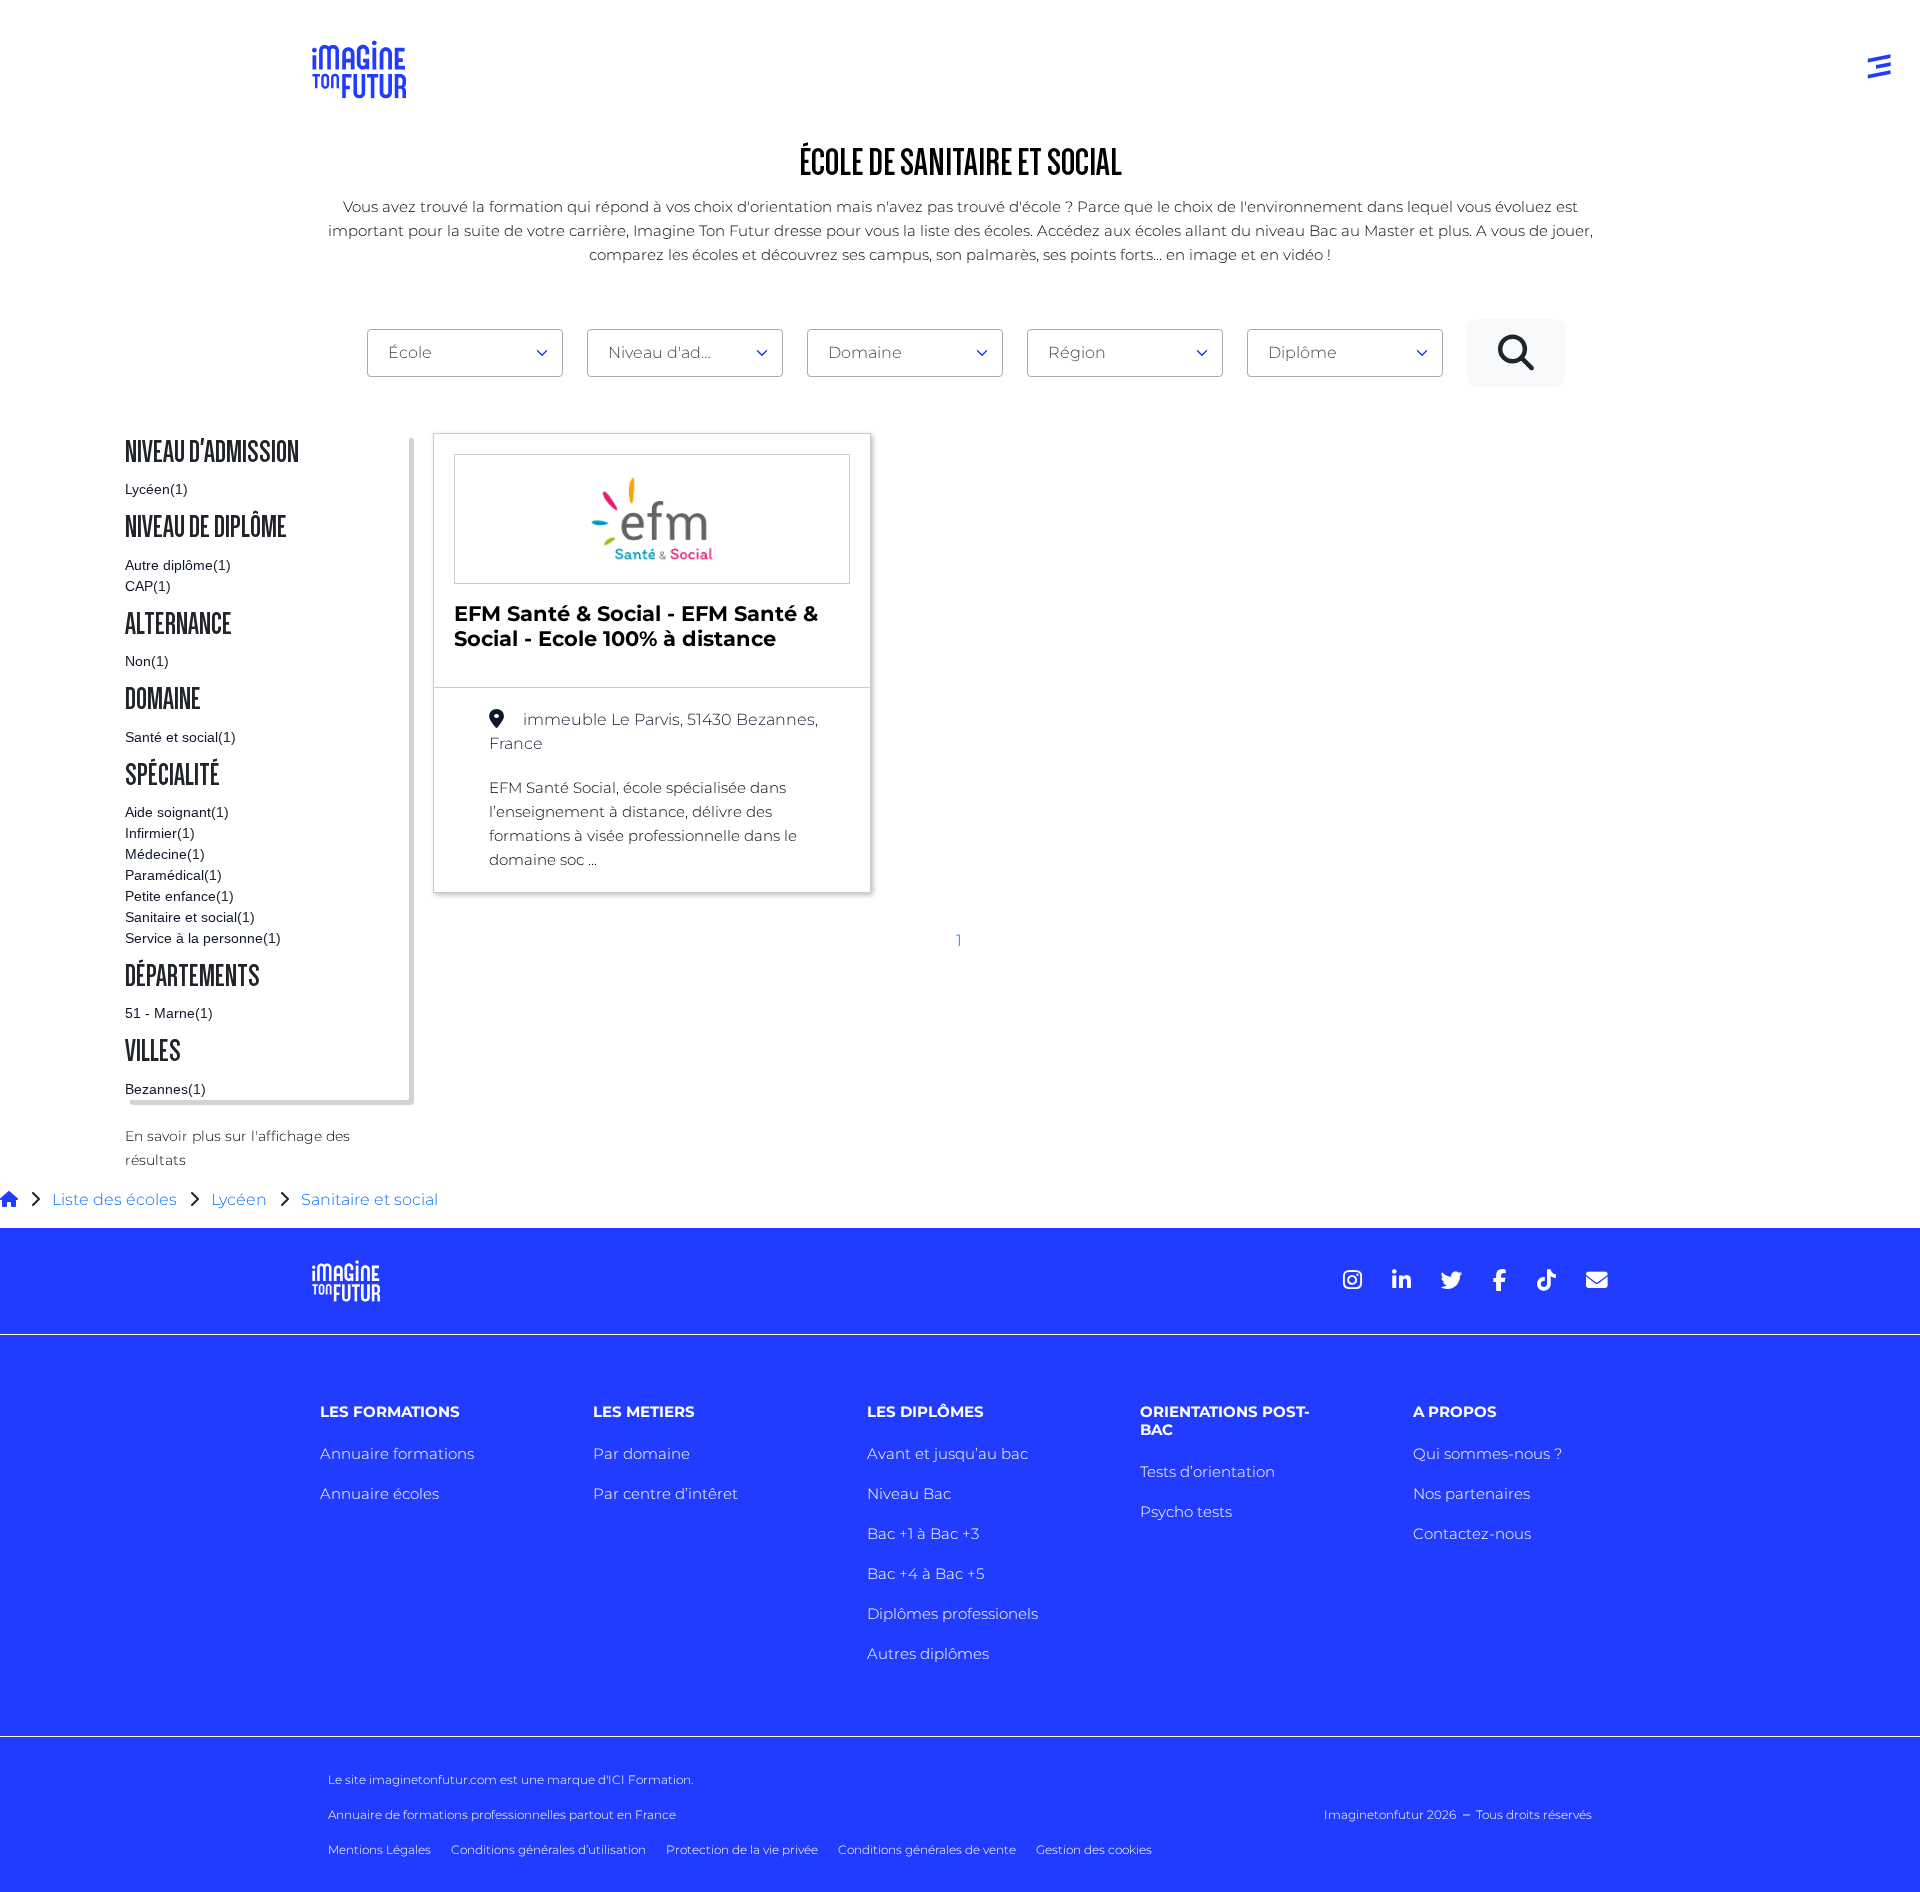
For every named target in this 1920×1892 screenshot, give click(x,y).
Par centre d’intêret (665, 1493)
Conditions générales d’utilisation (548, 1849)
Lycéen (239, 1199)
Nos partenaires (1471, 1493)
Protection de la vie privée (742, 1849)
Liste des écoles (114, 1199)
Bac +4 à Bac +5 (925, 1573)
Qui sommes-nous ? (1487, 1453)
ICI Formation (649, 1779)
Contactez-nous (1472, 1533)
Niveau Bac (909, 1493)
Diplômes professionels (952, 1613)
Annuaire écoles (379, 1493)
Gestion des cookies (1094, 1849)
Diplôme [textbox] (1302, 352)
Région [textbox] (1077, 352)
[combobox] (465, 353)
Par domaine (641, 1453)
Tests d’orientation (1207, 1471)
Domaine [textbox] (865, 352)
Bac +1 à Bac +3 (923, 1533)
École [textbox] (410, 352)
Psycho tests (1186, 1511)
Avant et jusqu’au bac (947, 1453)
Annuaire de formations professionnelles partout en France (502, 1814)
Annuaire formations (397, 1453)
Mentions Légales (379, 1849)
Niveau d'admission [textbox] (677, 352)
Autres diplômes (928, 1653)
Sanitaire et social (369, 1199)
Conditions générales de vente (927, 1849)
